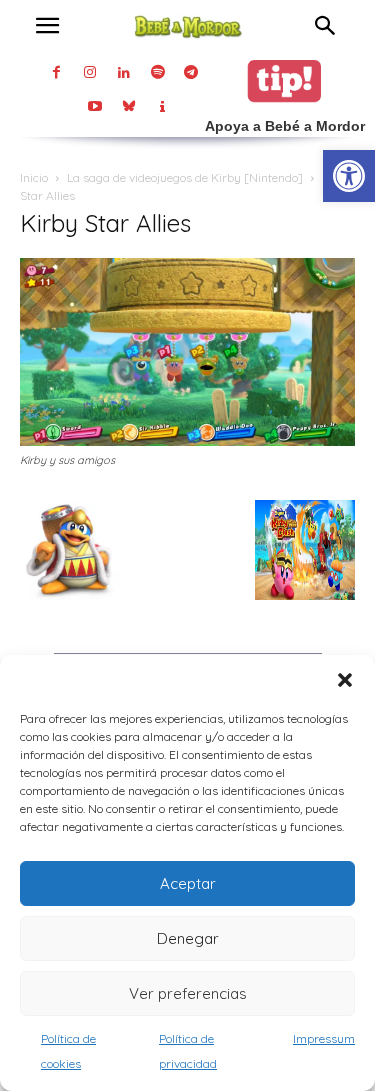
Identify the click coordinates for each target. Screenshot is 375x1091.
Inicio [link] (34, 177)
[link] (349, 176)
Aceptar (188, 883)
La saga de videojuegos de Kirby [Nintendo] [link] (185, 177)
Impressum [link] (324, 1038)
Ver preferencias (188, 993)
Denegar (188, 938)
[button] (345, 680)
